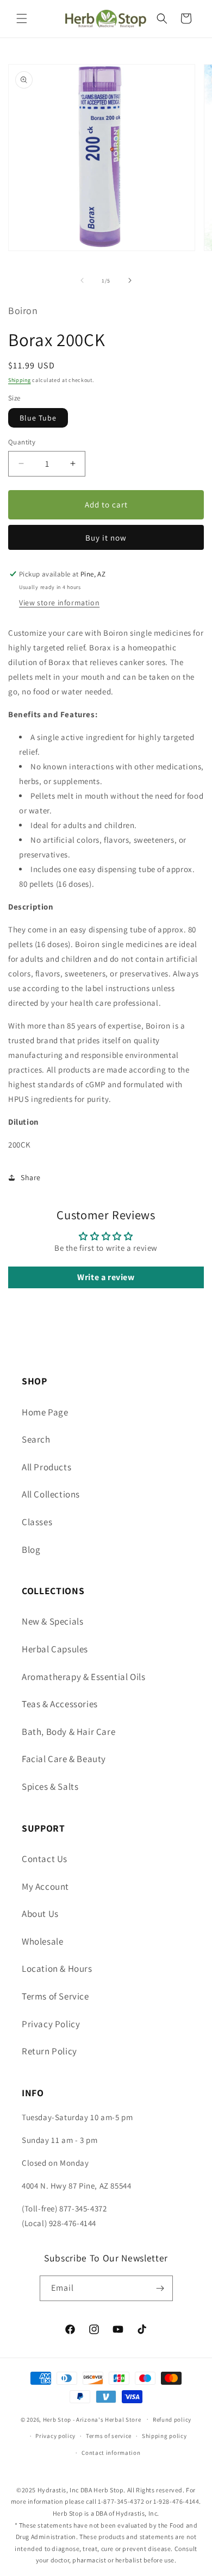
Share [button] (31, 1177)
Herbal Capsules (55, 1649)
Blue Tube (38, 418)
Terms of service (109, 2436)
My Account (45, 1886)
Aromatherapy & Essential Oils (83, 1677)
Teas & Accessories (60, 1704)
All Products (46, 1467)
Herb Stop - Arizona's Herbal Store (92, 2419)
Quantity (22, 442)
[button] (22, 18)
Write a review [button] (106, 1277)
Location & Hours (57, 1969)
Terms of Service (55, 1996)
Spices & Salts (50, 1787)
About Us (40, 1914)
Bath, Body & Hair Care (68, 1732)
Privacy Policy (51, 2024)
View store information (59, 603)
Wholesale (42, 1941)
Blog (31, 1550)
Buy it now (106, 538)
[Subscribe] (160, 2288)
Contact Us (45, 1859)
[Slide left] (82, 280)
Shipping (20, 380)
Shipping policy (164, 2436)
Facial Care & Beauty (64, 1759)
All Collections (51, 1494)
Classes (37, 1522)
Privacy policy (55, 2436)
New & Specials (52, 1621)
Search (36, 1439)
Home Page (45, 1412)
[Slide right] (130, 280)
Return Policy (49, 2051)
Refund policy (172, 2420)
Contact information (111, 2453)
